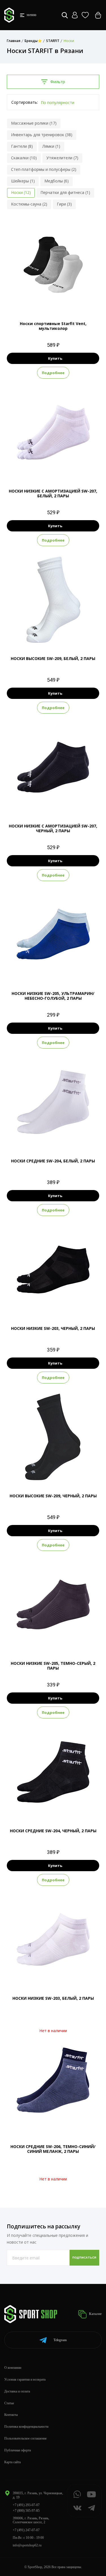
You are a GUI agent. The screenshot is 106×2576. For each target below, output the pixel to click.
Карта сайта (12, 2462)
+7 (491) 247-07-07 (26, 2530)
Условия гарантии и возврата (25, 2379)
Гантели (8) (22, 146)
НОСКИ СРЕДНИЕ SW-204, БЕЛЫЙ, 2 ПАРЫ (53, 1161)
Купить (55, 358)
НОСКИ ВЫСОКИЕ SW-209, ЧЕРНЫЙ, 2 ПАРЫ (53, 1496)
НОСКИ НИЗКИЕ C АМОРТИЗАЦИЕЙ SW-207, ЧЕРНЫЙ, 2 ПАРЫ (53, 828)
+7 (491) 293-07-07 (26, 2505)
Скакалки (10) (24, 158)
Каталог (95, 2314)
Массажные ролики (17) (34, 123)
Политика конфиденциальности (26, 2427)
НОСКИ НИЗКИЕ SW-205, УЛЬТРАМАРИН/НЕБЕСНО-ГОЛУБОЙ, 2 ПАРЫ (53, 996)
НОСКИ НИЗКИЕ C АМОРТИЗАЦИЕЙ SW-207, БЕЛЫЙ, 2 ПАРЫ (53, 493)
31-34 (46, 1473)
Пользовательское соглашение (25, 2438)
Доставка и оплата (17, 2391)
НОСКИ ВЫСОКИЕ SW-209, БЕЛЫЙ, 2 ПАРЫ (53, 658)
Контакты (11, 2415)
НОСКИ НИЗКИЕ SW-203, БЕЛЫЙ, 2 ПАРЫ (53, 1998)
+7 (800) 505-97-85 (26, 2511)
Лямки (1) (51, 146)
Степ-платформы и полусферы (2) (44, 169)
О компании (13, 2368)
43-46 (67, 300)
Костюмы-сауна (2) (29, 204)
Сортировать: (25, 102)
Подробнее (53, 373)
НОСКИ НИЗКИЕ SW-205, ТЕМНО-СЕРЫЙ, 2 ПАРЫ (53, 1666)
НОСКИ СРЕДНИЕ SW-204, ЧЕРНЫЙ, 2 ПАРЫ (53, 1831)
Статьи (9, 2403)
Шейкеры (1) (23, 181)
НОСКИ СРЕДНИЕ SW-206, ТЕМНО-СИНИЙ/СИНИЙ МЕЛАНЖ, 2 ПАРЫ (53, 2149)
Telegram (60, 2340)
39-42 (53, 300)
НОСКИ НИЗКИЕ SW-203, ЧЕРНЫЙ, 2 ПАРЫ (53, 1328)
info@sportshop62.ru (27, 2545)
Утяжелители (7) (62, 158)
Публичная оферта (18, 2450)
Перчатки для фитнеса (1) (65, 192)
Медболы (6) (57, 181)
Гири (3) (64, 204)
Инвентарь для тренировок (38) (42, 135)
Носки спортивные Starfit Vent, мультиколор (53, 326)
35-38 (39, 300)
